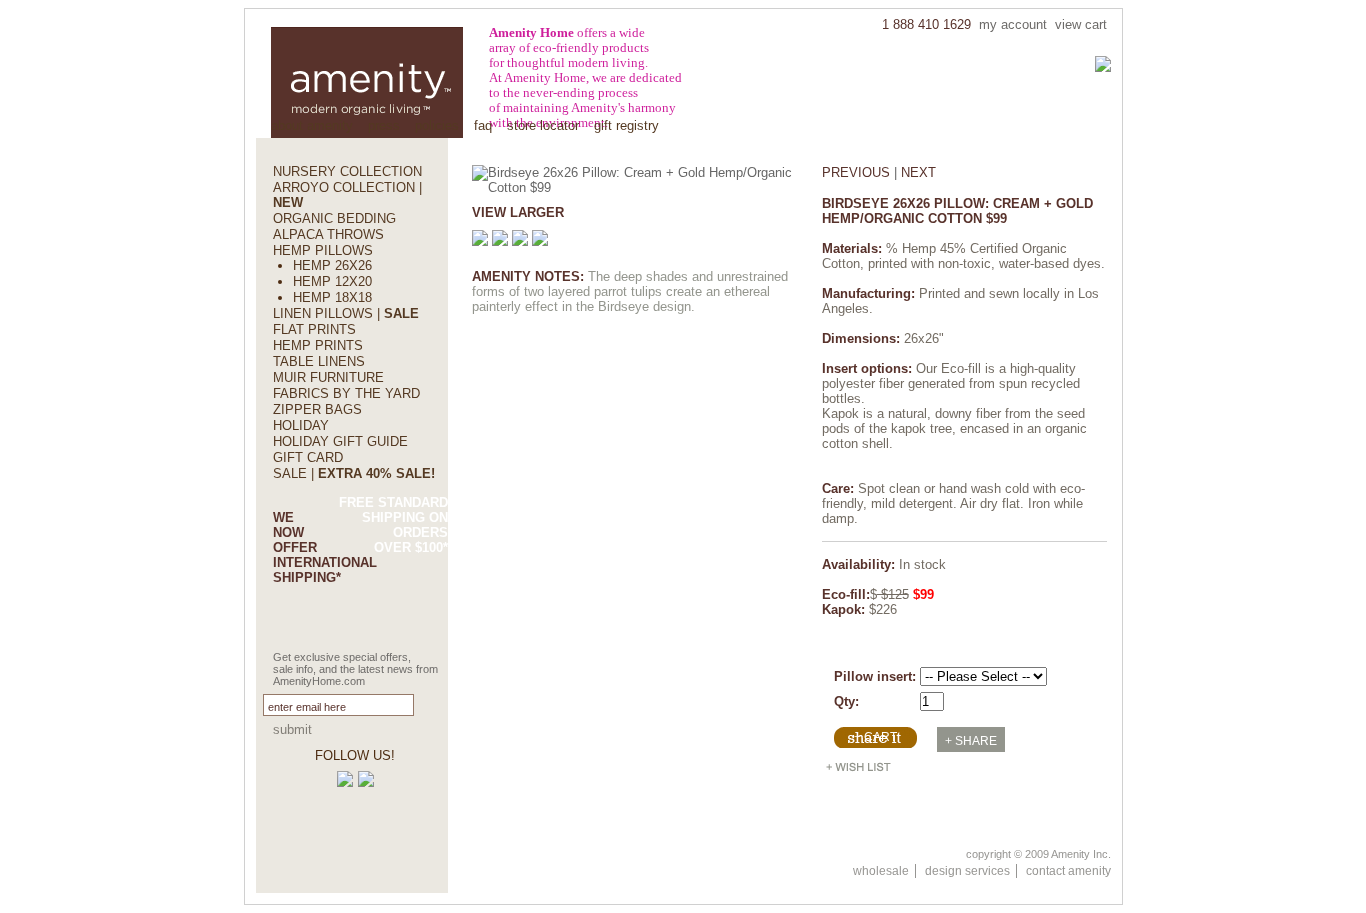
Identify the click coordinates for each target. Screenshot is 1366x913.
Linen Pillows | (346, 313)
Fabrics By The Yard (346, 393)
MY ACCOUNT (1013, 25)
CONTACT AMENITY (1068, 871)
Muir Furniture (328, 377)
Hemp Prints (318, 345)
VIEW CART (1081, 25)
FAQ (483, 125)
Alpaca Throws (328, 234)
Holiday (301, 425)
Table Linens (319, 361)
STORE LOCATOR (543, 125)
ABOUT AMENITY (312, 125)
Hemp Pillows (323, 250)
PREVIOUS (856, 172)
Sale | (354, 473)
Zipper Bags (317, 409)
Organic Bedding (334, 218)
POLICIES (437, 125)
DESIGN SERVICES (967, 871)
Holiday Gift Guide (340, 441)
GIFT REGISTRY (626, 125)
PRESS (384, 125)
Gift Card (308, 457)
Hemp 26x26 (332, 265)
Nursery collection (347, 171)
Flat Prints (314, 329)
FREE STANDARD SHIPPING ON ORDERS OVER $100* (393, 525)
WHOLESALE (881, 871)
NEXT (918, 172)
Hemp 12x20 (332, 281)
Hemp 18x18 (332, 297)
